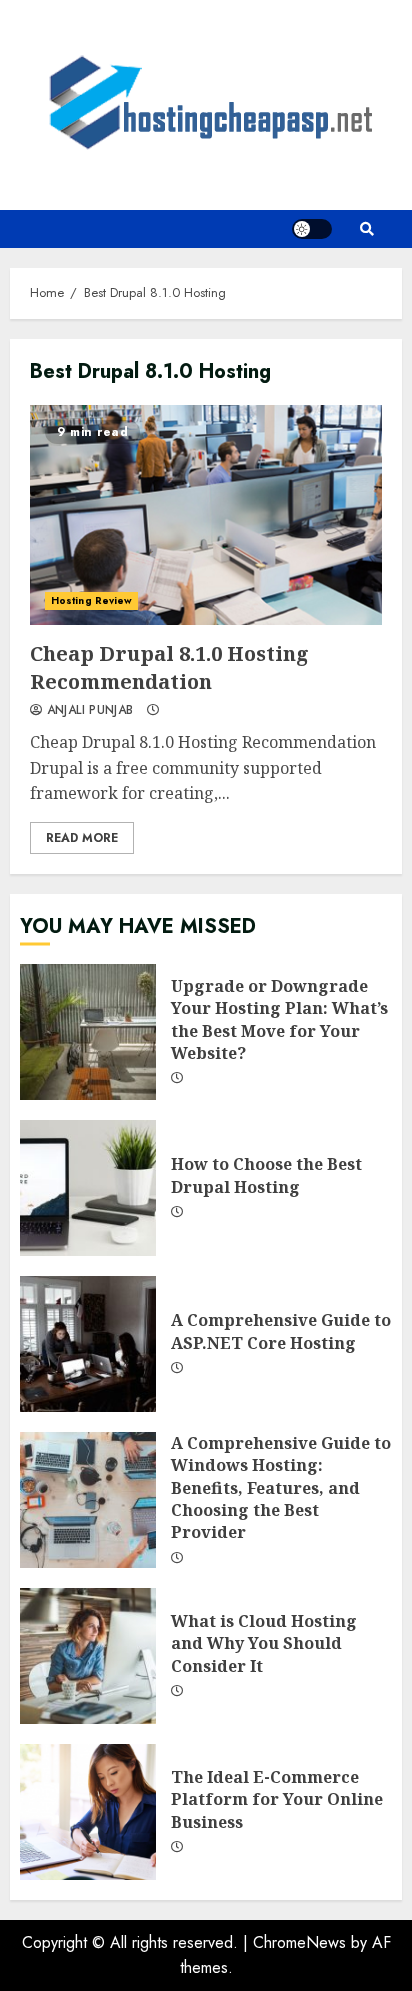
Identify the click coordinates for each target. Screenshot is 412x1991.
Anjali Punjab (87, 711)
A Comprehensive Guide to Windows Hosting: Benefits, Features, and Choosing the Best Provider (88, 1500)
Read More (82, 838)
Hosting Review (91, 600)
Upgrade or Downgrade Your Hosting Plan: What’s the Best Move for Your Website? (88, 1032)
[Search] (367, 229)
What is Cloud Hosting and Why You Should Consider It (88, 1656)
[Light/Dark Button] (312, 229)
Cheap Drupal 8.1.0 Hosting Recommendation (206, 515)
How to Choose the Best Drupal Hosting (88, 1188)
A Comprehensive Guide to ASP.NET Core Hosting (88, 1344)
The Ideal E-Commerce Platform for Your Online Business (88, 1812)
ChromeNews (299, 1942)
